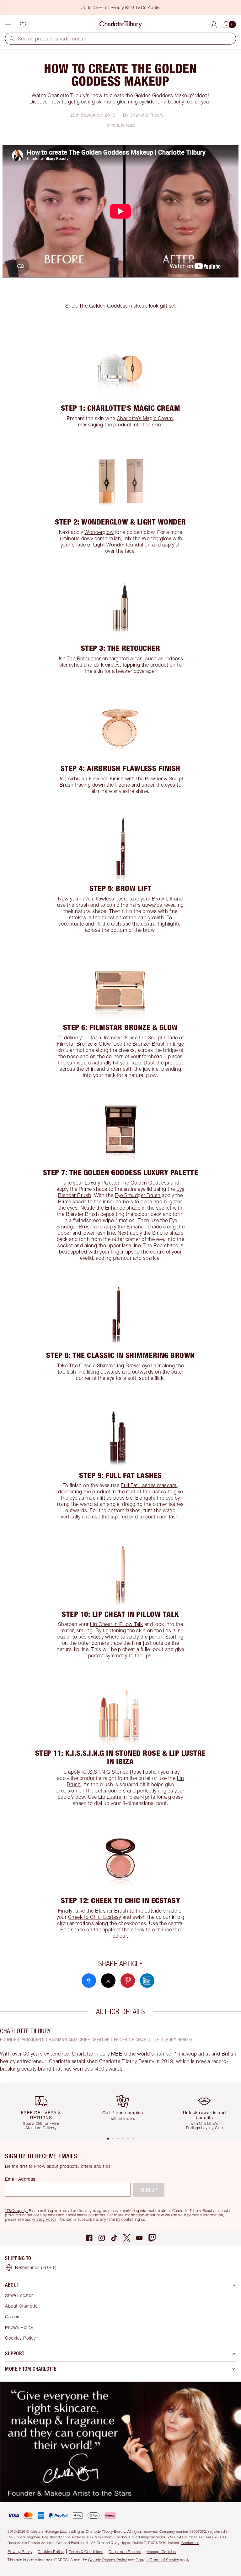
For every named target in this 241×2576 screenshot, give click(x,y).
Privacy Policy (44, 2219)
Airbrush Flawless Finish (96, 779)
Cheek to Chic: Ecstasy (95, 1917)
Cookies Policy (20, 2338)
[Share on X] (108, 1981)
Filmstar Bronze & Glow (84, 1044)
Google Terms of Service (157, 2560)
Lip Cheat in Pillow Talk (116, 1624)
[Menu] (8, 24)
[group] (43, 2109)
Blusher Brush (112, 1911)
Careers (13, 2317)
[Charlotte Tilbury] (121, 24)
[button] (12, 39)
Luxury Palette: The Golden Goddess (127, 1183)
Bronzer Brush (149, 1044)
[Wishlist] (23, 24)
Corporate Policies (125, 2552)
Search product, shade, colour (52, 39)
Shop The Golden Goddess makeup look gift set (120, 306)
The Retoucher (84, 658)
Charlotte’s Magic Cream (145, 418)
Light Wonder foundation (122, 545)
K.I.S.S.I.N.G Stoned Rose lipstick (120, 1772)
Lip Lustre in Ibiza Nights (127, 1797)
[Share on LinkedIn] (147, 1981)
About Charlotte (21, 2306)
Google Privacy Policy (108, 2560)
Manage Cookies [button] (161, 2552)
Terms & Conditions (86, 2552)
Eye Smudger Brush (138, 1195)
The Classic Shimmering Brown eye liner (115, 1365)
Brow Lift (162, 899)
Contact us (190, 2543)
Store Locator (19, 2295)
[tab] (108, 2139)
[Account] (214, 24)
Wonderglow (99, 532)
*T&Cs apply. (16, 2211)
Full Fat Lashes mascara (149, 1485)
